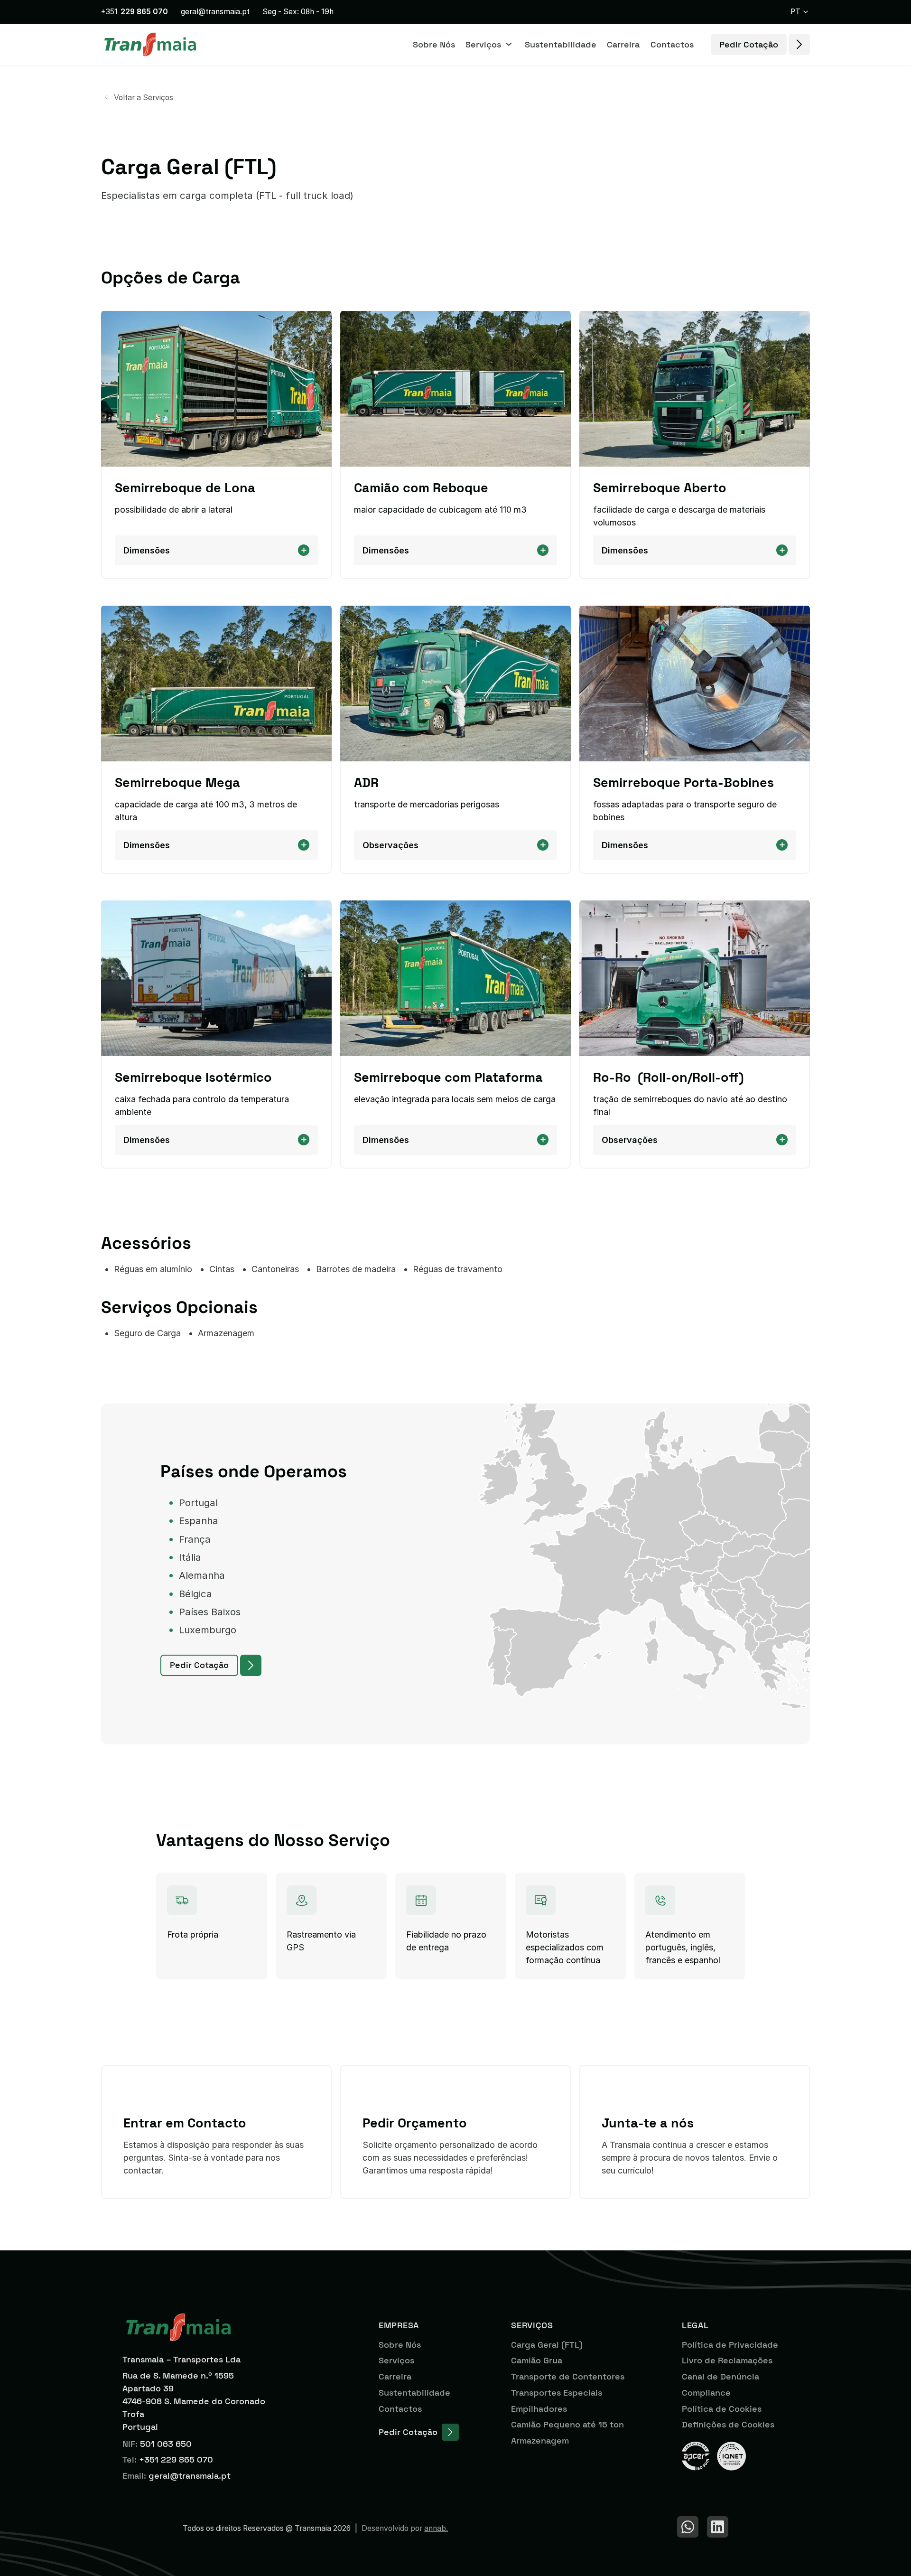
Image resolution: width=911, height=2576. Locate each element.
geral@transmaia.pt (215, 12)
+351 (135, 12)
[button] (800, 12)
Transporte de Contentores (568, 2376)
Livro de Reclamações (727, 2360)
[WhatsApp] (688, 2527)
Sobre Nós (434, 44)
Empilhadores (539, 2409)
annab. (436, 2528)
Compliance (706, 2393)
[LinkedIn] (718, 2527)
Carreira (623, 44)
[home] (150, 44)
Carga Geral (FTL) (547, 2345)
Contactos (672, 44)
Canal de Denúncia (720, 2376)
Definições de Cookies (728, 2424)
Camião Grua (537, 2360)
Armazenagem (540, 2440)
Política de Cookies (722, 2409)
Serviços (396, 2360)
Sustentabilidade (561, 44)
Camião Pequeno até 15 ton (567, 2424)
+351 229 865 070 (176, 2459)
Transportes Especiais (557, 2393)
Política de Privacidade (730, 2345)
